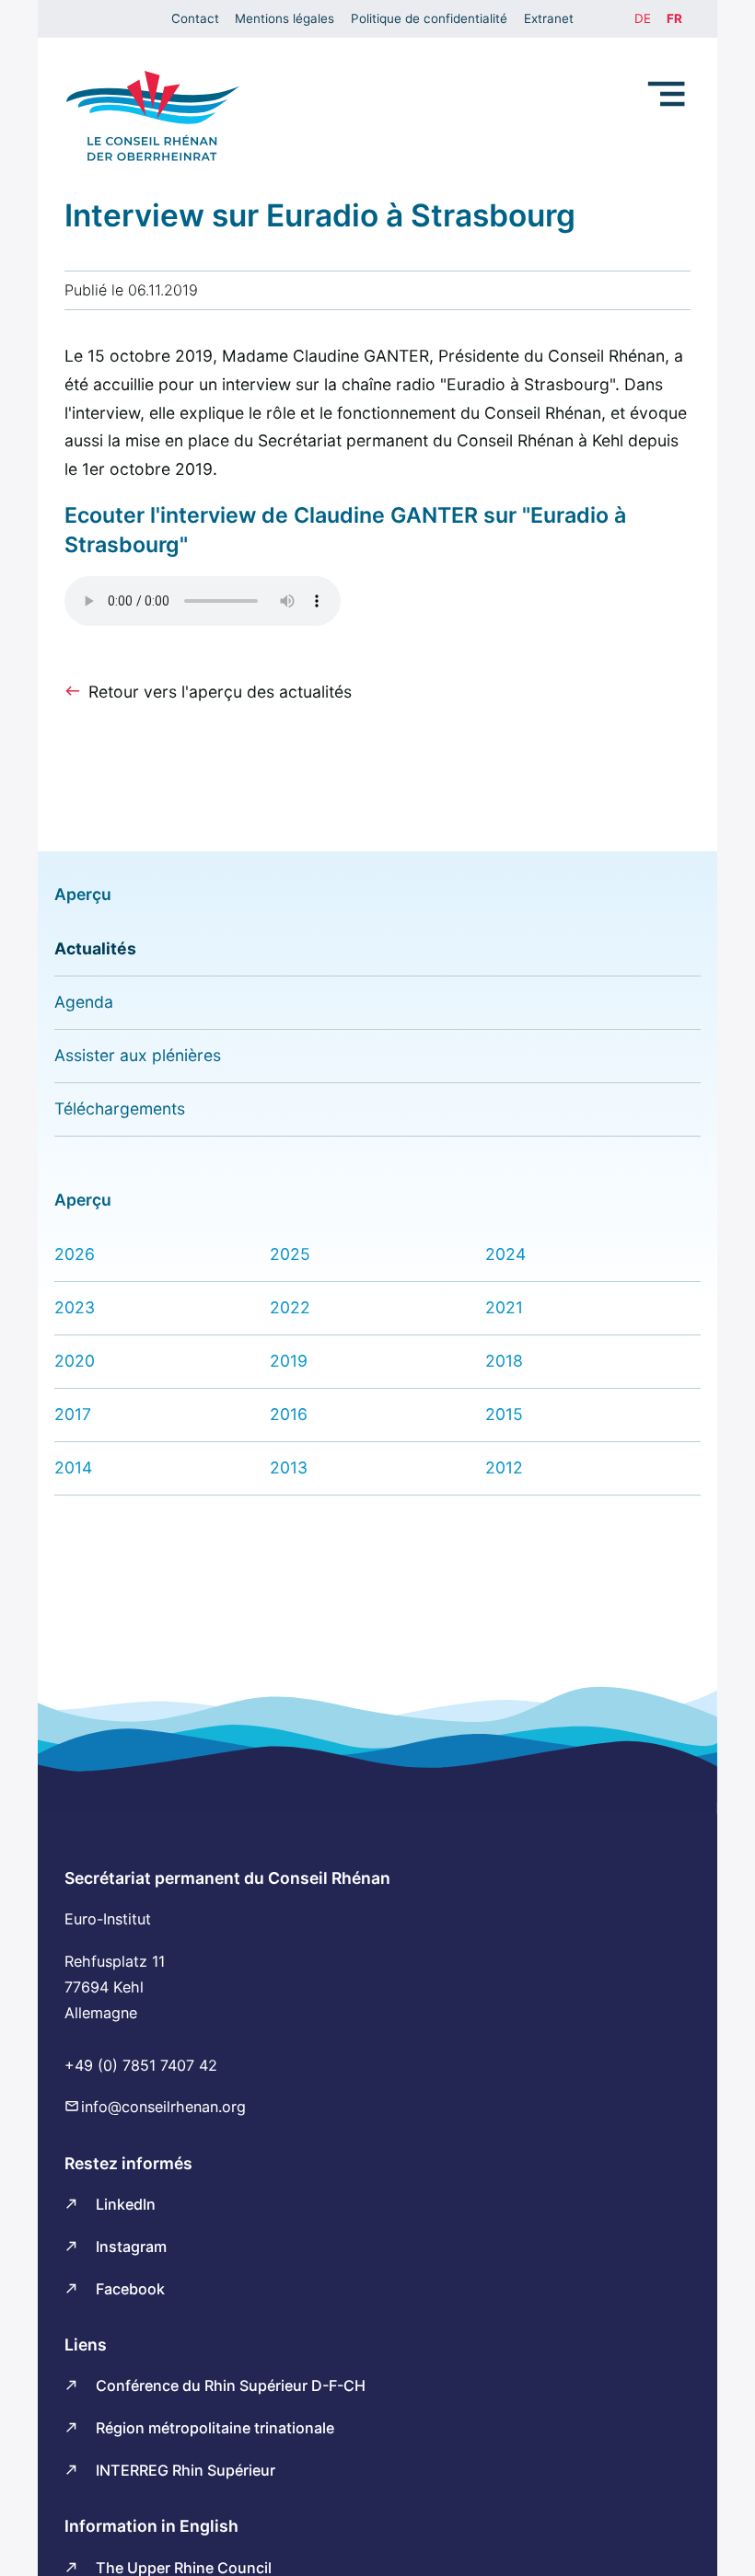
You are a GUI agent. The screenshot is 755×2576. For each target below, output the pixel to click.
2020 (75, 1361)
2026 (75, 1254)
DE (643, 18)
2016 (289, 1414)
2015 (504, 1414)
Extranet (549, 18)
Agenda (84, 1002)
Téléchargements (120, 1109)
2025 (290, 1254)
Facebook (130, 2289)
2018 (504, 1361)
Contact (195, 18)
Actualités (95, 948)
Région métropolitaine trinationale (215, 2428)
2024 (505, 1254)
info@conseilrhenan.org (163, 2107)
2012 (504, 1467)
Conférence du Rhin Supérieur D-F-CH (231, 2385)
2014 (73, 1467)
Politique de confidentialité (429, 18)
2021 (504, 1307)
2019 (289, 1361)
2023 (75, 1307)
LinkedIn (126, 2204)
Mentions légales (285, 18)
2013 (289, 1467)
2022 (290, 1307)
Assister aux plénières (138, 1055)
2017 (73, 1414)
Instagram (131, 2247)
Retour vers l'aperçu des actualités (220, 692)
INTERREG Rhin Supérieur (186, 2470)
